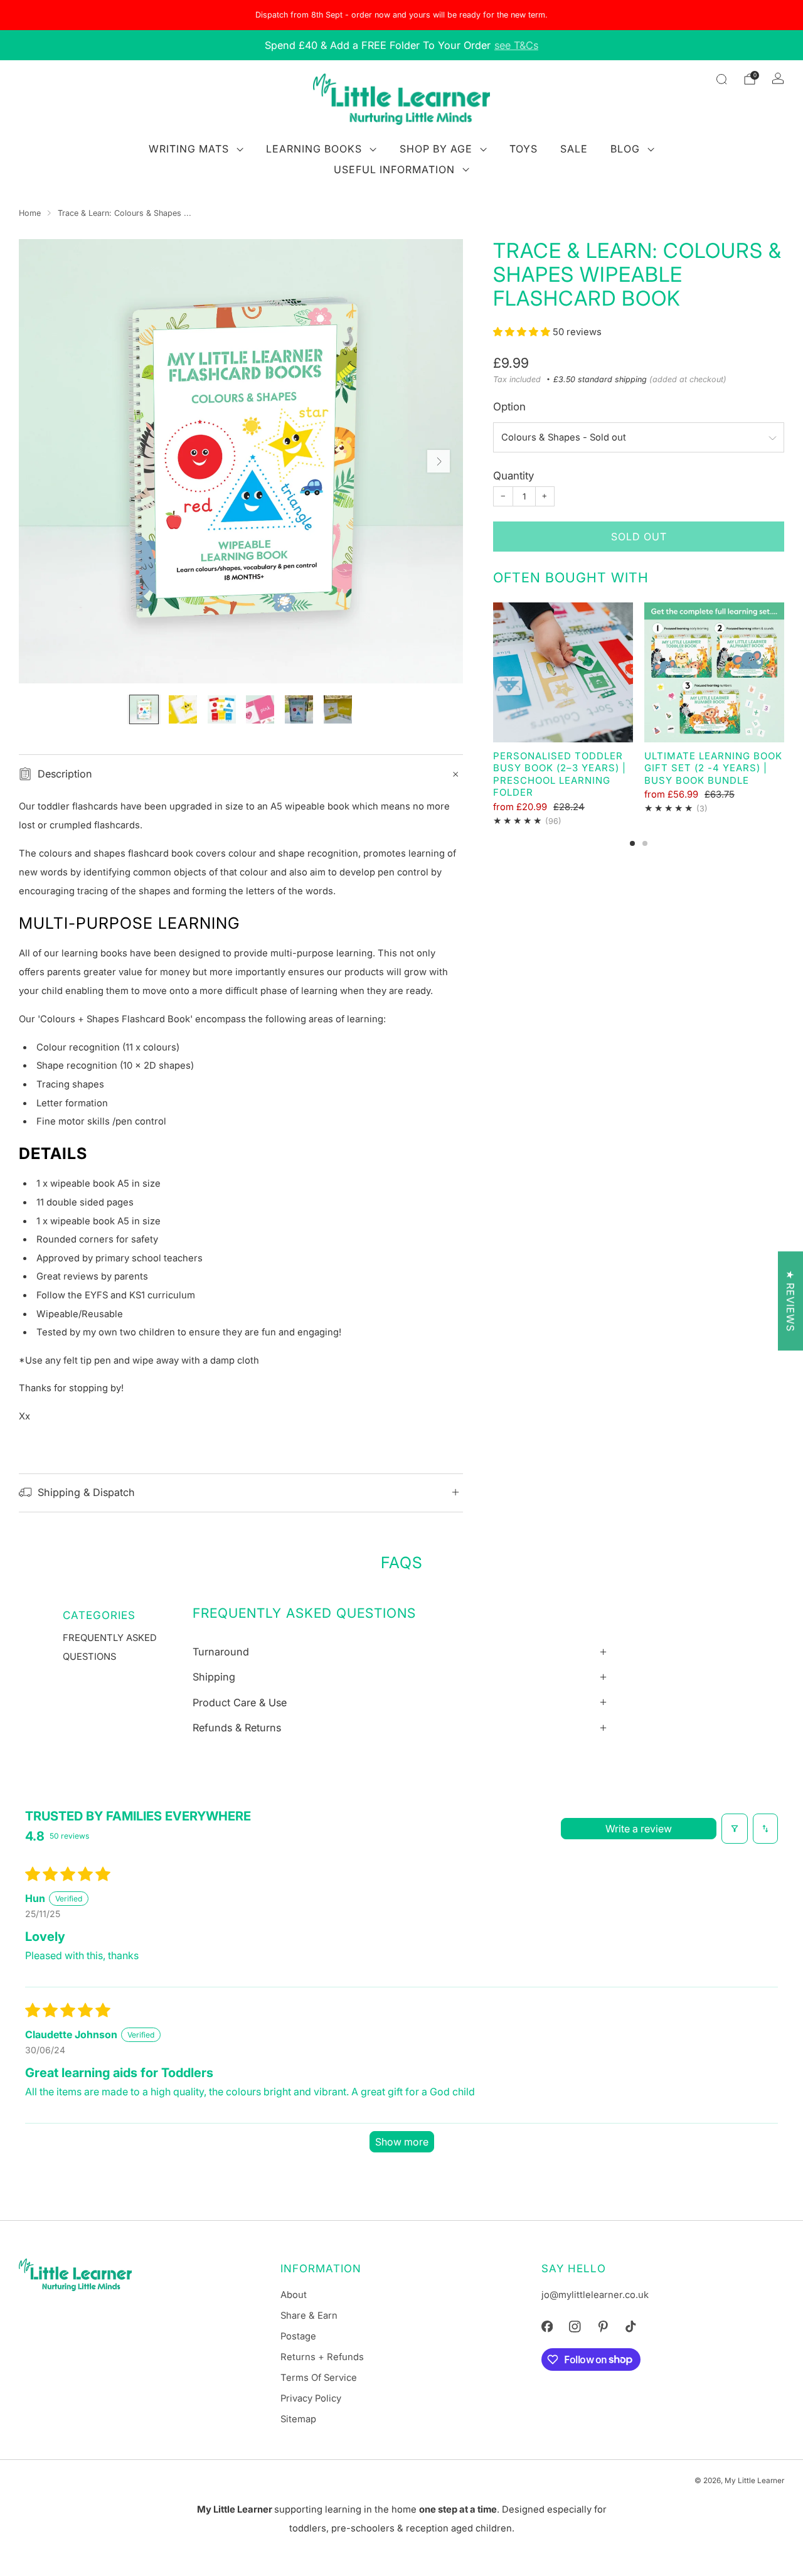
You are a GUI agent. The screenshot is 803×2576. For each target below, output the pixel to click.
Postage (298, 2336)
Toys (524, 149)
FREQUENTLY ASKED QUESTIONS (110, 1647)
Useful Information (394, 169)
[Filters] (735, 1829)
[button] (523, 332)
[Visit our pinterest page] (603, 2326)
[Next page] (784, 673)
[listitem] (401, 15)
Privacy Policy (311, 2398)
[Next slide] (439, 461)
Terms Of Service (319, 2378)
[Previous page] (493, 673)
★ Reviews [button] (790, 1301)
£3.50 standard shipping (600, 379)
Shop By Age (436, 149)
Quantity (513, 476)
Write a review (639, 1829)
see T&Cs (516, 45)
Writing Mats (189, 149)
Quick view (563, 720)
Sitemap (298, 2419)
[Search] (721, 79)
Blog (625, 149)
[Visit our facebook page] (547, 2326)
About (294, 2295)
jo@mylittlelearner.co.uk (595, 2295)
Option (509, 407)
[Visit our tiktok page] (630, 2326)
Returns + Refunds (322, 2357)
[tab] (632, 843)
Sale (574, 149)
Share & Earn (309, 2316)
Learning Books (314, 149)
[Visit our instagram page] (575, 2326)
